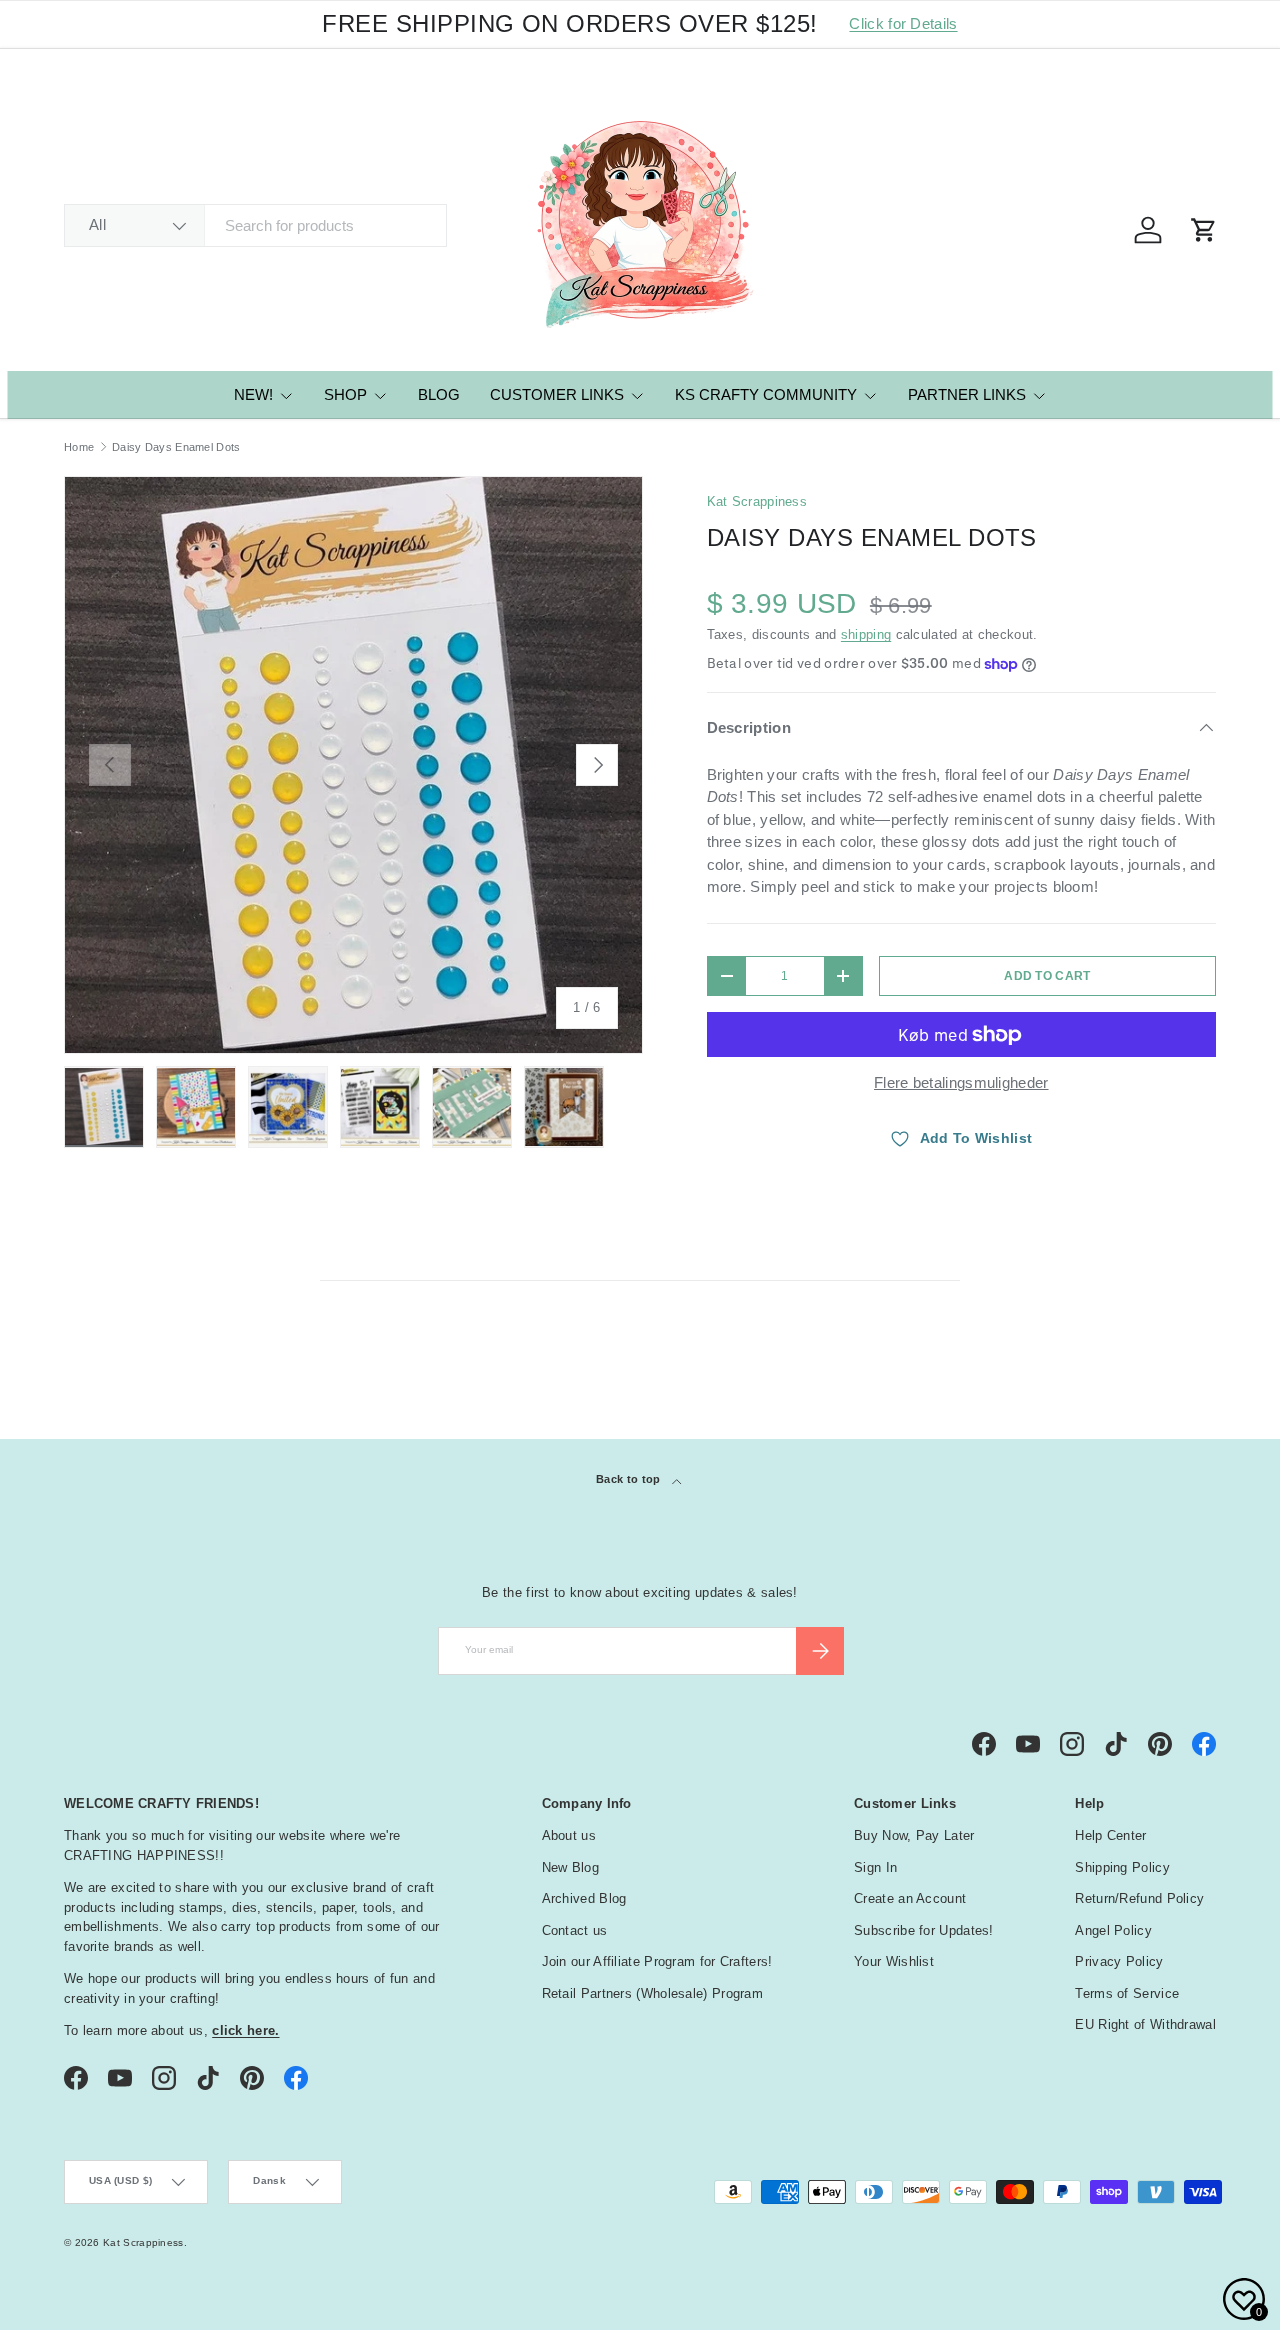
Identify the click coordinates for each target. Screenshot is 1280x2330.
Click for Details (903, 23)
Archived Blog (584, 1898)
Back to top (630, 1479)
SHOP (345, 394)
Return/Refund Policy (1139, 1898)
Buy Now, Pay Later (914, 1835)
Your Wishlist (894, 1961)
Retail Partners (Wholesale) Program (653, 1993)
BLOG (439, 394)
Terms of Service (1127, 1993)
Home (79, 447)
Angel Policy (1113, 1930)
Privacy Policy (1119, 1961)
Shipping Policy (1122, 1867)
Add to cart (1047, 976)
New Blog (570, 1867)
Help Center (1110, 1835)
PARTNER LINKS (967, 394)
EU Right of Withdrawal (1145, 2024)
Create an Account (910, 1898)
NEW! (253, 394)
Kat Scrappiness (757, 501)
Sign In (875, 1867)
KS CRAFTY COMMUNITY (766, 394)
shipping (866, 634)
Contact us (575, 1930)
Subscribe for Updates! (924, 1930)
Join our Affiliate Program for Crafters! (657, 1961)
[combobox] (255, 225)
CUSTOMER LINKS (557, 394)
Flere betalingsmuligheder (961, 1082)
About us (569, 1835)
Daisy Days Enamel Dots (176, 447)
